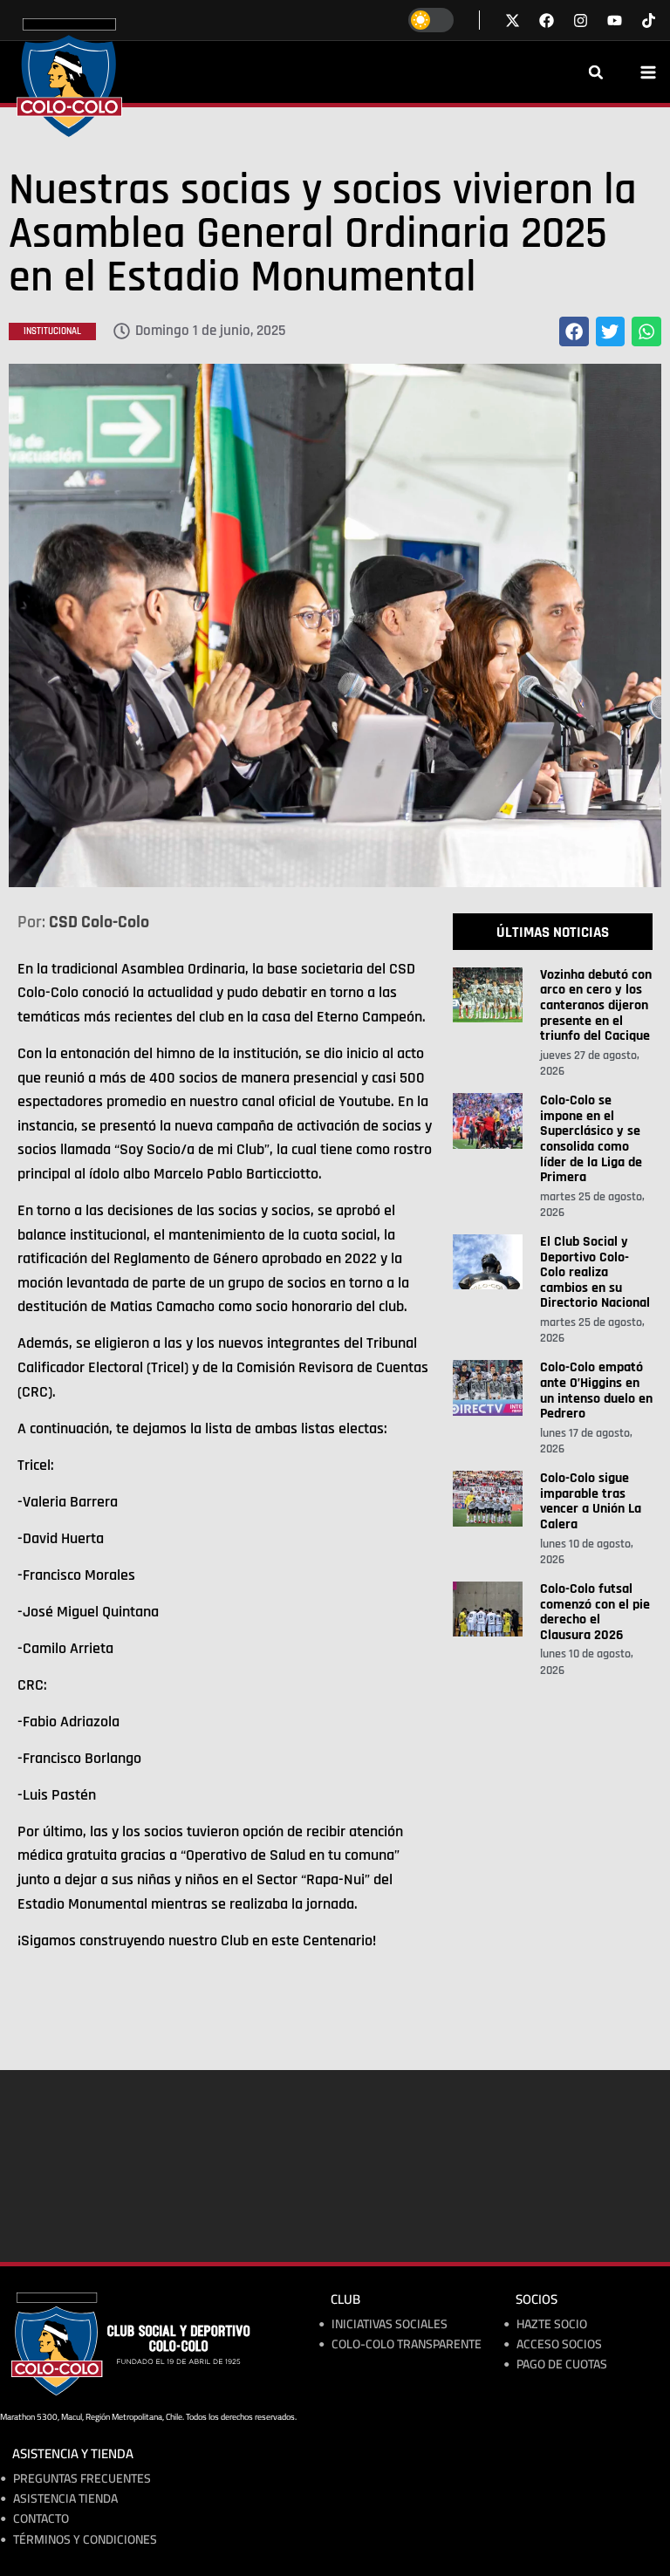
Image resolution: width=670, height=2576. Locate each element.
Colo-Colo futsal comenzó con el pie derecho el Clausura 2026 (595, 1612)
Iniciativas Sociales (390, 2324)
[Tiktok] (649, 20)
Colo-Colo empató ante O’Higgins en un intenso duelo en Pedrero (596, 1390)
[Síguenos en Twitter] (513, 20)
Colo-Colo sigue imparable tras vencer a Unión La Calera (591, 1501)
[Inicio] (69, 78)
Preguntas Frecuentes (82, 2479)
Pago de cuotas (562, 2364)
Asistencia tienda (65, 2499)
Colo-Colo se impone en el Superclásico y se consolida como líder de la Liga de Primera (591, 1139)
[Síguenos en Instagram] (581, 20)
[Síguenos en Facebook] (547, 20)
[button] (596, 72)
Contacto (41, 2519)
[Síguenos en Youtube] (615, 20)
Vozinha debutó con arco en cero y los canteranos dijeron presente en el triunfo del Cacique (596, 1005)
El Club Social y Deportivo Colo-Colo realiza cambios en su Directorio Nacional (595, 1272)
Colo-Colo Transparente (407, 2344)
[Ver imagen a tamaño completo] (335, 625)
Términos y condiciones (85, 2540)
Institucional (52, 331)
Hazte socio (552, 2324)
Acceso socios (559, 2344)
